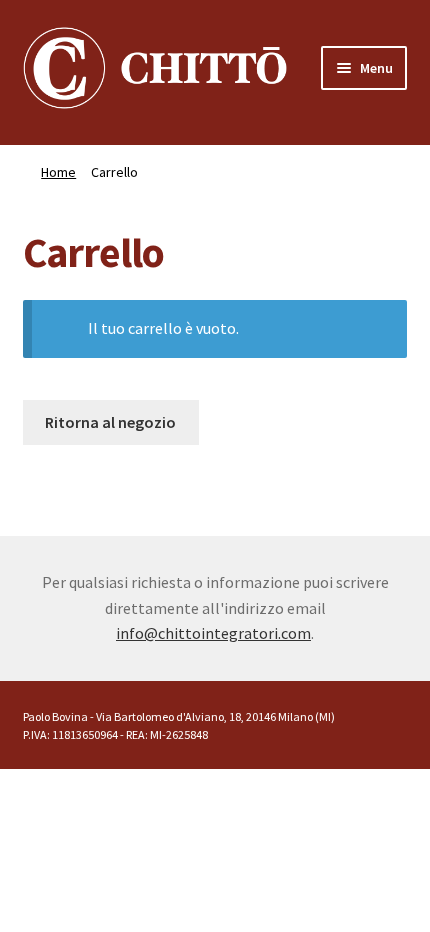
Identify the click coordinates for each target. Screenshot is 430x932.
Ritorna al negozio (110, 422)
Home (58, 172)
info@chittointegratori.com (213, 633)
